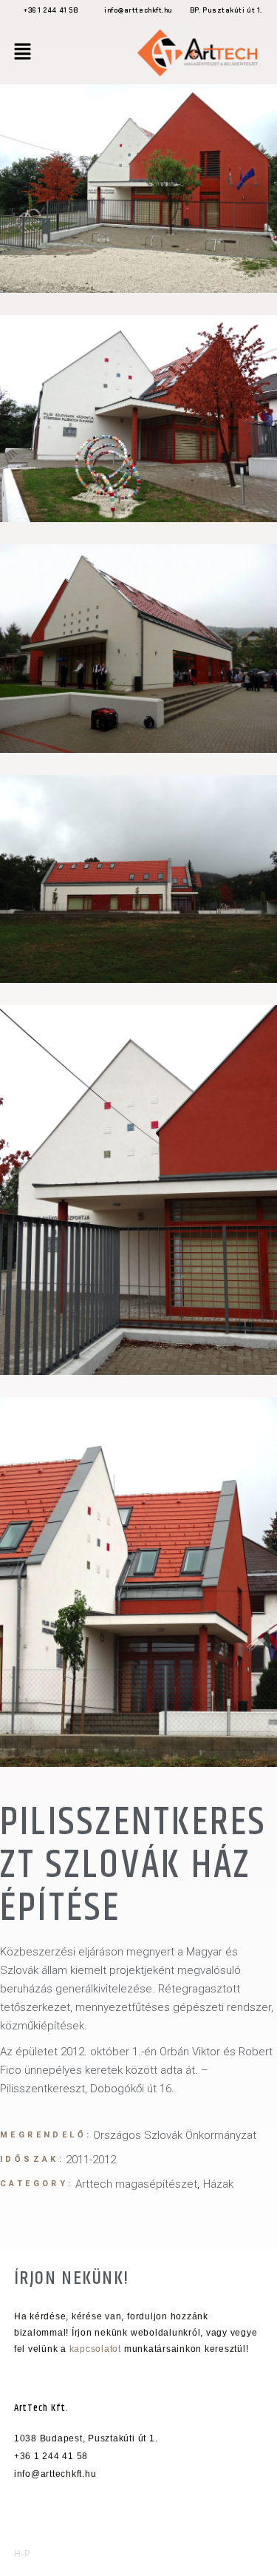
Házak (218, 2184)
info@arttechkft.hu (138, 10)
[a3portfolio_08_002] (138, 188)
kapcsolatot (95, 2349)
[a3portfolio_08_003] (138, 1190)
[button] (22, 53)
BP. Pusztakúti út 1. (226, 10)
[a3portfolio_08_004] (138, 419)
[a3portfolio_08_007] (138, 879)
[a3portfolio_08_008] (138, 1582)
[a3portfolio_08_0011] (138, 648)
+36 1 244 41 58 (51, 10)
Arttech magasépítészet (136, 2184)
